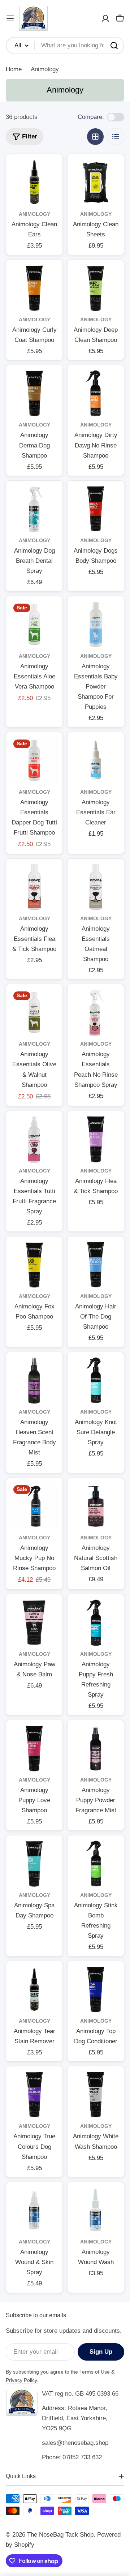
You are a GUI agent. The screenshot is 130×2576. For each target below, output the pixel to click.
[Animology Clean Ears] (34, 183)
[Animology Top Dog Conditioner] (96, 1989)
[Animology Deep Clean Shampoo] (96, 288)
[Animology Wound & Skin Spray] (34, 2210)
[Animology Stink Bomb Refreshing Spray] (96, 1864)
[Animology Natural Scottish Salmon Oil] (96, 1506)
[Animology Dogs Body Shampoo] (96, 509)
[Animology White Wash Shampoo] (96, 2095)
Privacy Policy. (22, 2380)
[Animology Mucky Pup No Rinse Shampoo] (34, 1506)
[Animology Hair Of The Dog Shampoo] (96, 1265)
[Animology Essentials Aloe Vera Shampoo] (34, 625)
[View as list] (116, 137)
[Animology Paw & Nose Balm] (34, 1623)
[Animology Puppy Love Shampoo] (34, 1748)
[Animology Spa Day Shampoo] (34, 1864)
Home (14, 69)
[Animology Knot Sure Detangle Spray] (96, 1380)
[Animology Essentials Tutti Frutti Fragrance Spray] (34, 1139)
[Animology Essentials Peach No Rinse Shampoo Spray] (96, 1012)
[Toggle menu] (10, 18)
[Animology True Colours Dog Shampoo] (34, 2095)
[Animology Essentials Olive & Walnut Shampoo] (34, 1012)
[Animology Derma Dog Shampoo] (34, 393)
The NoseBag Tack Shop (60, 2535)
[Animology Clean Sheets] (96, 183)
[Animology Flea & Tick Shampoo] (96, 1139)
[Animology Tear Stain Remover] (34, 1989)
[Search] (114, 46)
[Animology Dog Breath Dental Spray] (34, 509)
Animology (34, 214)
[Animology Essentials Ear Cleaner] (96, 760)
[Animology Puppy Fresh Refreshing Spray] (96, 1623)
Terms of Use (95, 2372)
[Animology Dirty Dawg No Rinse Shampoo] (96, 393)
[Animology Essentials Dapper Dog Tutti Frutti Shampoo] (34, 760)
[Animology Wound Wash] (96, 2210)
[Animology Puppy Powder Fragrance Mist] (96, 1748)
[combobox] (65, 46)
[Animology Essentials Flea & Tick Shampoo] (34, 887)
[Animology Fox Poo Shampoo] (34, 1265)
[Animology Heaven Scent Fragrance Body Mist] (34, 1380)
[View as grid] (95, 137)
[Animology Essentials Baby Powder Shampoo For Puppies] (96, 625)
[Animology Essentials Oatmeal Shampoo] (96, 887)
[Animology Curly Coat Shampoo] (34, 288)
